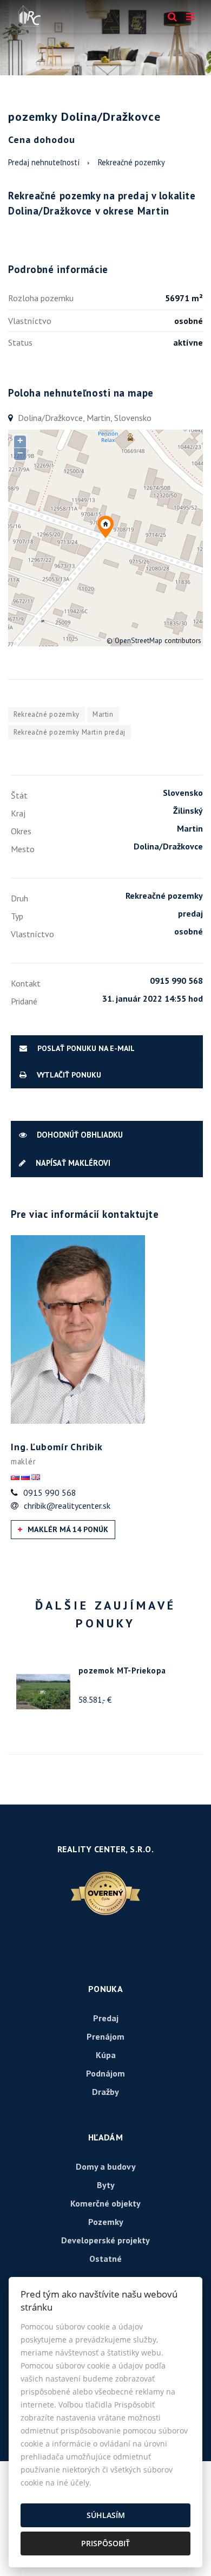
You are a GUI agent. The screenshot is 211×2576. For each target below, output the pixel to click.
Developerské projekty (105, 2240)
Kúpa (106, 2055)
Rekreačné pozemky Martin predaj (70, 732)
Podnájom (105, 2073)
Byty (106, 2185)
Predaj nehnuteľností (44, 162)
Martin (103, 714)
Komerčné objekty (105, 2203)
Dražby (105, 2092)
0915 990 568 (50, 1493)
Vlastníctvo (30, 321)
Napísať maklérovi (72, 1163)
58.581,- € (95, 1700)
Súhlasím (106, 2515)
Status (20, 342)
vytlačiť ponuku (68, 1075)
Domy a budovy (106, 2166)
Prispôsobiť (105, 2543)
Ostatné (105, 2259)
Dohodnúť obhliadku (79, 1135)
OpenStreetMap (139, 640)
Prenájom (105, 2036)
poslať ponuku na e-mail (85, 1048)
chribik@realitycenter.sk (67, 1506)
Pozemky (106, 2222)
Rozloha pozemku (41, 298)
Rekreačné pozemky (131, 162)
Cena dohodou (42, 139)
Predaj (106, 2018)
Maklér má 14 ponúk (67, 1529)
